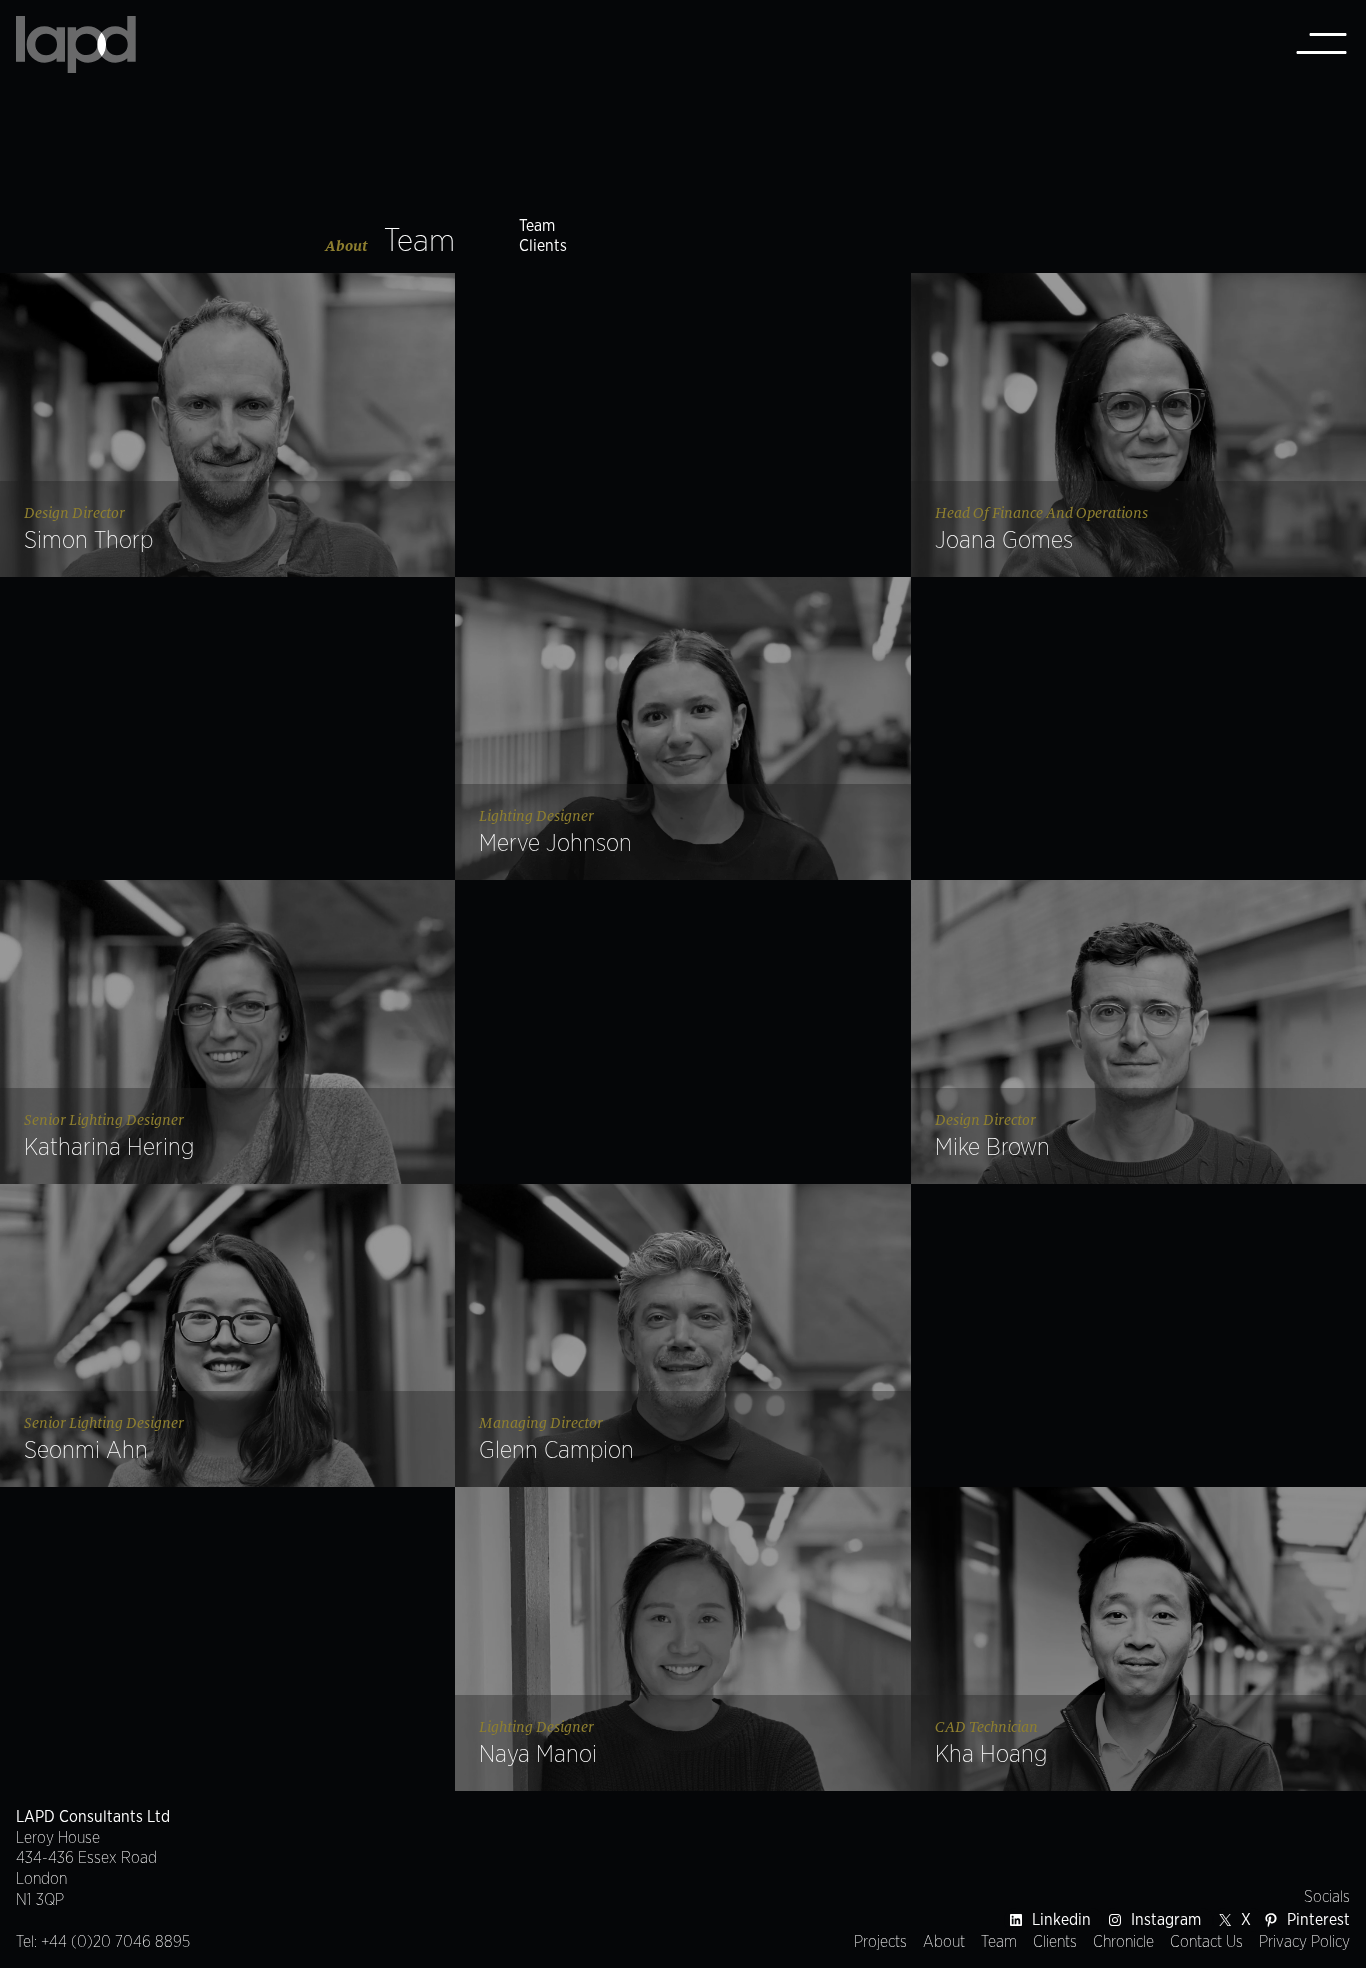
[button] (227, 425)
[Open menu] (1321, 44)
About (346, 246)
